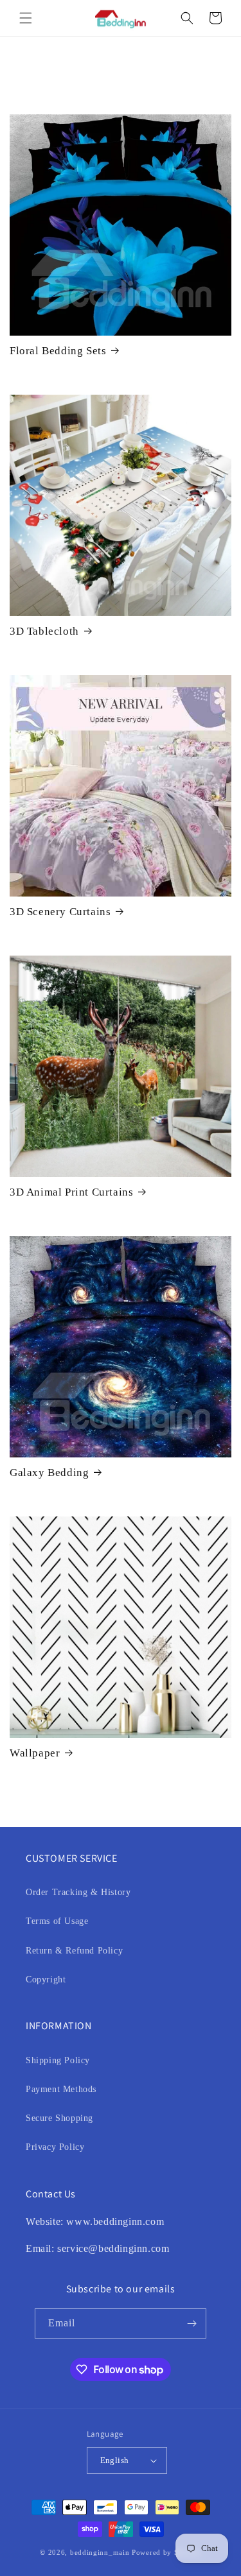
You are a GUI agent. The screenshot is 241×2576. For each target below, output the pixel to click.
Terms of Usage (57, 1921)
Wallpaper (35, 1753)
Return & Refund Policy (74, 1951)
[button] (26, 18)
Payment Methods (61, 2089)
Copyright (46, 1979)
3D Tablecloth (44, 631)
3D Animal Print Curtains (71, 1192)
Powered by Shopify (166, 2552)
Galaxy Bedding (49, 1473)
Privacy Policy (55, 2147)
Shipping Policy (58, 2060)
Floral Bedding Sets (58, 351)
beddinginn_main (100, 2552)
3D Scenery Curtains (60, 912)
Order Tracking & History (78, 1892)
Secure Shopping (59, 2118)
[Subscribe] (192, 2323)
